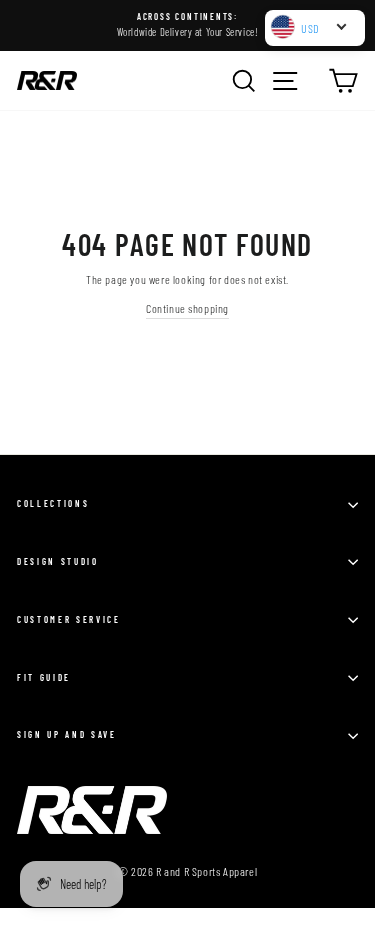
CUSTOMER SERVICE (69, 619)
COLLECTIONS (53, 503)
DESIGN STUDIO (58, 561)
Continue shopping (187, 308)
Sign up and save (67, 734)
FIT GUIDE (44, 677)
